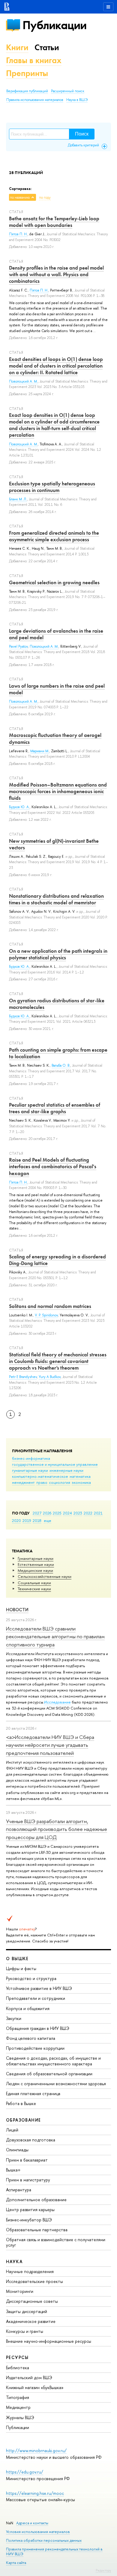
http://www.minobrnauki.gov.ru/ (36, 2451)
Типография (18, 2397)
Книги (17, 47)
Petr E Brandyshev (23, 1377)
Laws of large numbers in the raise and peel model (57, 689)
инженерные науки (66, 1470)
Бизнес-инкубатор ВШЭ (29, 2220)
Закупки (14, 2018)
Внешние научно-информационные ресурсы (49, 2341)
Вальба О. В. (61, 1065)
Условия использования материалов (38, 2532)
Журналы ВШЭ (20, 2417)
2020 (16, 1520)
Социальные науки (34, 1583)
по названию (20, 197)
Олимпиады (17, 2150)
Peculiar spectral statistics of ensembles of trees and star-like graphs (55, 1108)
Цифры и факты (21, 1968)
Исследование (57, 1702)
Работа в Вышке (21, 2103)
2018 (37, 1520)
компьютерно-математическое (40, 1476)
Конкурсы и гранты (25, 2331)
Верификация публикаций (27, 91)
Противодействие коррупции (35, 2048)
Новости (17, 1610)
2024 (67, 1513)
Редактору (103, 2570)
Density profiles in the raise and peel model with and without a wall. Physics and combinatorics (56, 274)
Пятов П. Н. (18, 234)
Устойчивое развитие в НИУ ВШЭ (39, 1988)
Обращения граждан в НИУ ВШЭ (38, 2028)
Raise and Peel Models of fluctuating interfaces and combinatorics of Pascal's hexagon (53, 1166)
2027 (37, 1513)
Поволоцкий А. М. (23, 381)
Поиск (82, 134)
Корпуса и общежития (28, 2008)
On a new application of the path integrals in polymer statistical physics (58, 954)
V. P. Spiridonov (46, 1315)
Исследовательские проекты (34, 2281)
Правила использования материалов (35, 100)
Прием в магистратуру (28, 2180)
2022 (88, 1513)
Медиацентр (18, 2407)
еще (48, 1520)
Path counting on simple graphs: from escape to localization (58, 1053)
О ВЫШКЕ (17, 1959)
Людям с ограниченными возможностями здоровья (56, 2084)
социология (60, 1482)
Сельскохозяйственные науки (45, 1576)
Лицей (12, 2130)
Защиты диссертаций (27, 2311)
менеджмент (23, 1482)
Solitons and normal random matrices (50, 1306)
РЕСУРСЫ (17, 2357)
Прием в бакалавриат (27, 2160)
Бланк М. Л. (18, 499)
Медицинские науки (35, 1570)
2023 (78, 1513)
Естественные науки (36, 1564)
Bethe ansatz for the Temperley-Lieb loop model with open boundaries (54, 222)
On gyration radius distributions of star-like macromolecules (57, 1004)
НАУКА (14, 2261)
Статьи (47, 47)
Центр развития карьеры (30, 2209)
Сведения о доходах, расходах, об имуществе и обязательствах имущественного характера (53, 2061)
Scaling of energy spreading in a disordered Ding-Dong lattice (57, 1260)
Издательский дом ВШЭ (29, 2377)
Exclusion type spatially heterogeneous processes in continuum (52, 487)
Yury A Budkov (50, 1377)
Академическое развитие (31, 2321)
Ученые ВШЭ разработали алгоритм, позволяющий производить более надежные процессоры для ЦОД (57, 1829)
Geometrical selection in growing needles (54, 582)
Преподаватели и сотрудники (36, 1998)
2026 (47, 1513)
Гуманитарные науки (36, 1558)
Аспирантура (19, 2190)
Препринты (27, 73)
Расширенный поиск (68, 91)
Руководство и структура (31, 1978)
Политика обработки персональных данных (44, 2540)
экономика (81, 1482)
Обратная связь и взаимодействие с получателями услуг (56, 2242)
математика (80, 1476)
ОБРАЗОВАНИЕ (23, 2120)
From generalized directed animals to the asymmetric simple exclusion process (54, 536)
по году (45, 197)
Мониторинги (20, 2291)
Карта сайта (16, 2563)
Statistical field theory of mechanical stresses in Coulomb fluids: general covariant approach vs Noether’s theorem (58, 1361)
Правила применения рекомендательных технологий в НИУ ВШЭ (54, 2552)
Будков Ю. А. (19, 807)
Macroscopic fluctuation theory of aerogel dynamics (55, 738)
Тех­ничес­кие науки (34, 1589)
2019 (27, 1520)
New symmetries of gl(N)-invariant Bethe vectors (54, 844)
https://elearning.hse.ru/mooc (35, 2493)
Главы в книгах (34, 60)
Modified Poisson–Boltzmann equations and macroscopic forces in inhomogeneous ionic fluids (58, 791)
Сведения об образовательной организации (49, 2074)
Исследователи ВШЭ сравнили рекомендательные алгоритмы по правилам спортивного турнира (55, 1636)
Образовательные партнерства (37, 2230)
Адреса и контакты (32, 2523)
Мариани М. (40, 751)
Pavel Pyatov (18, 646)
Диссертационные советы (32, 2301)
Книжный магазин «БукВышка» (35, 2387)
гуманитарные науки (30, 1470)
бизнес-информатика (31, 1458)
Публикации (54, 25)
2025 (57, 1513)
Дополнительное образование (36, 2200)
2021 (98, 1513)
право (42, 1482)
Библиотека (18, 2368)
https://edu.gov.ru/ (25, 2472)
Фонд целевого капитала (31, 2038)
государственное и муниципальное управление (55, 1464)
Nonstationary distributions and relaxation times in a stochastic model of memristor (56, 899)
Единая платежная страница (33, 2093)
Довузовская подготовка (31, 2140)
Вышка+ (13, 2170)
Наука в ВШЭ (77, 100)
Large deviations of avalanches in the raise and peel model (56, 634)
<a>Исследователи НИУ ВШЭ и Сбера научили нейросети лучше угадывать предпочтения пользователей (50, 1745)
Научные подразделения (30, 2271)
